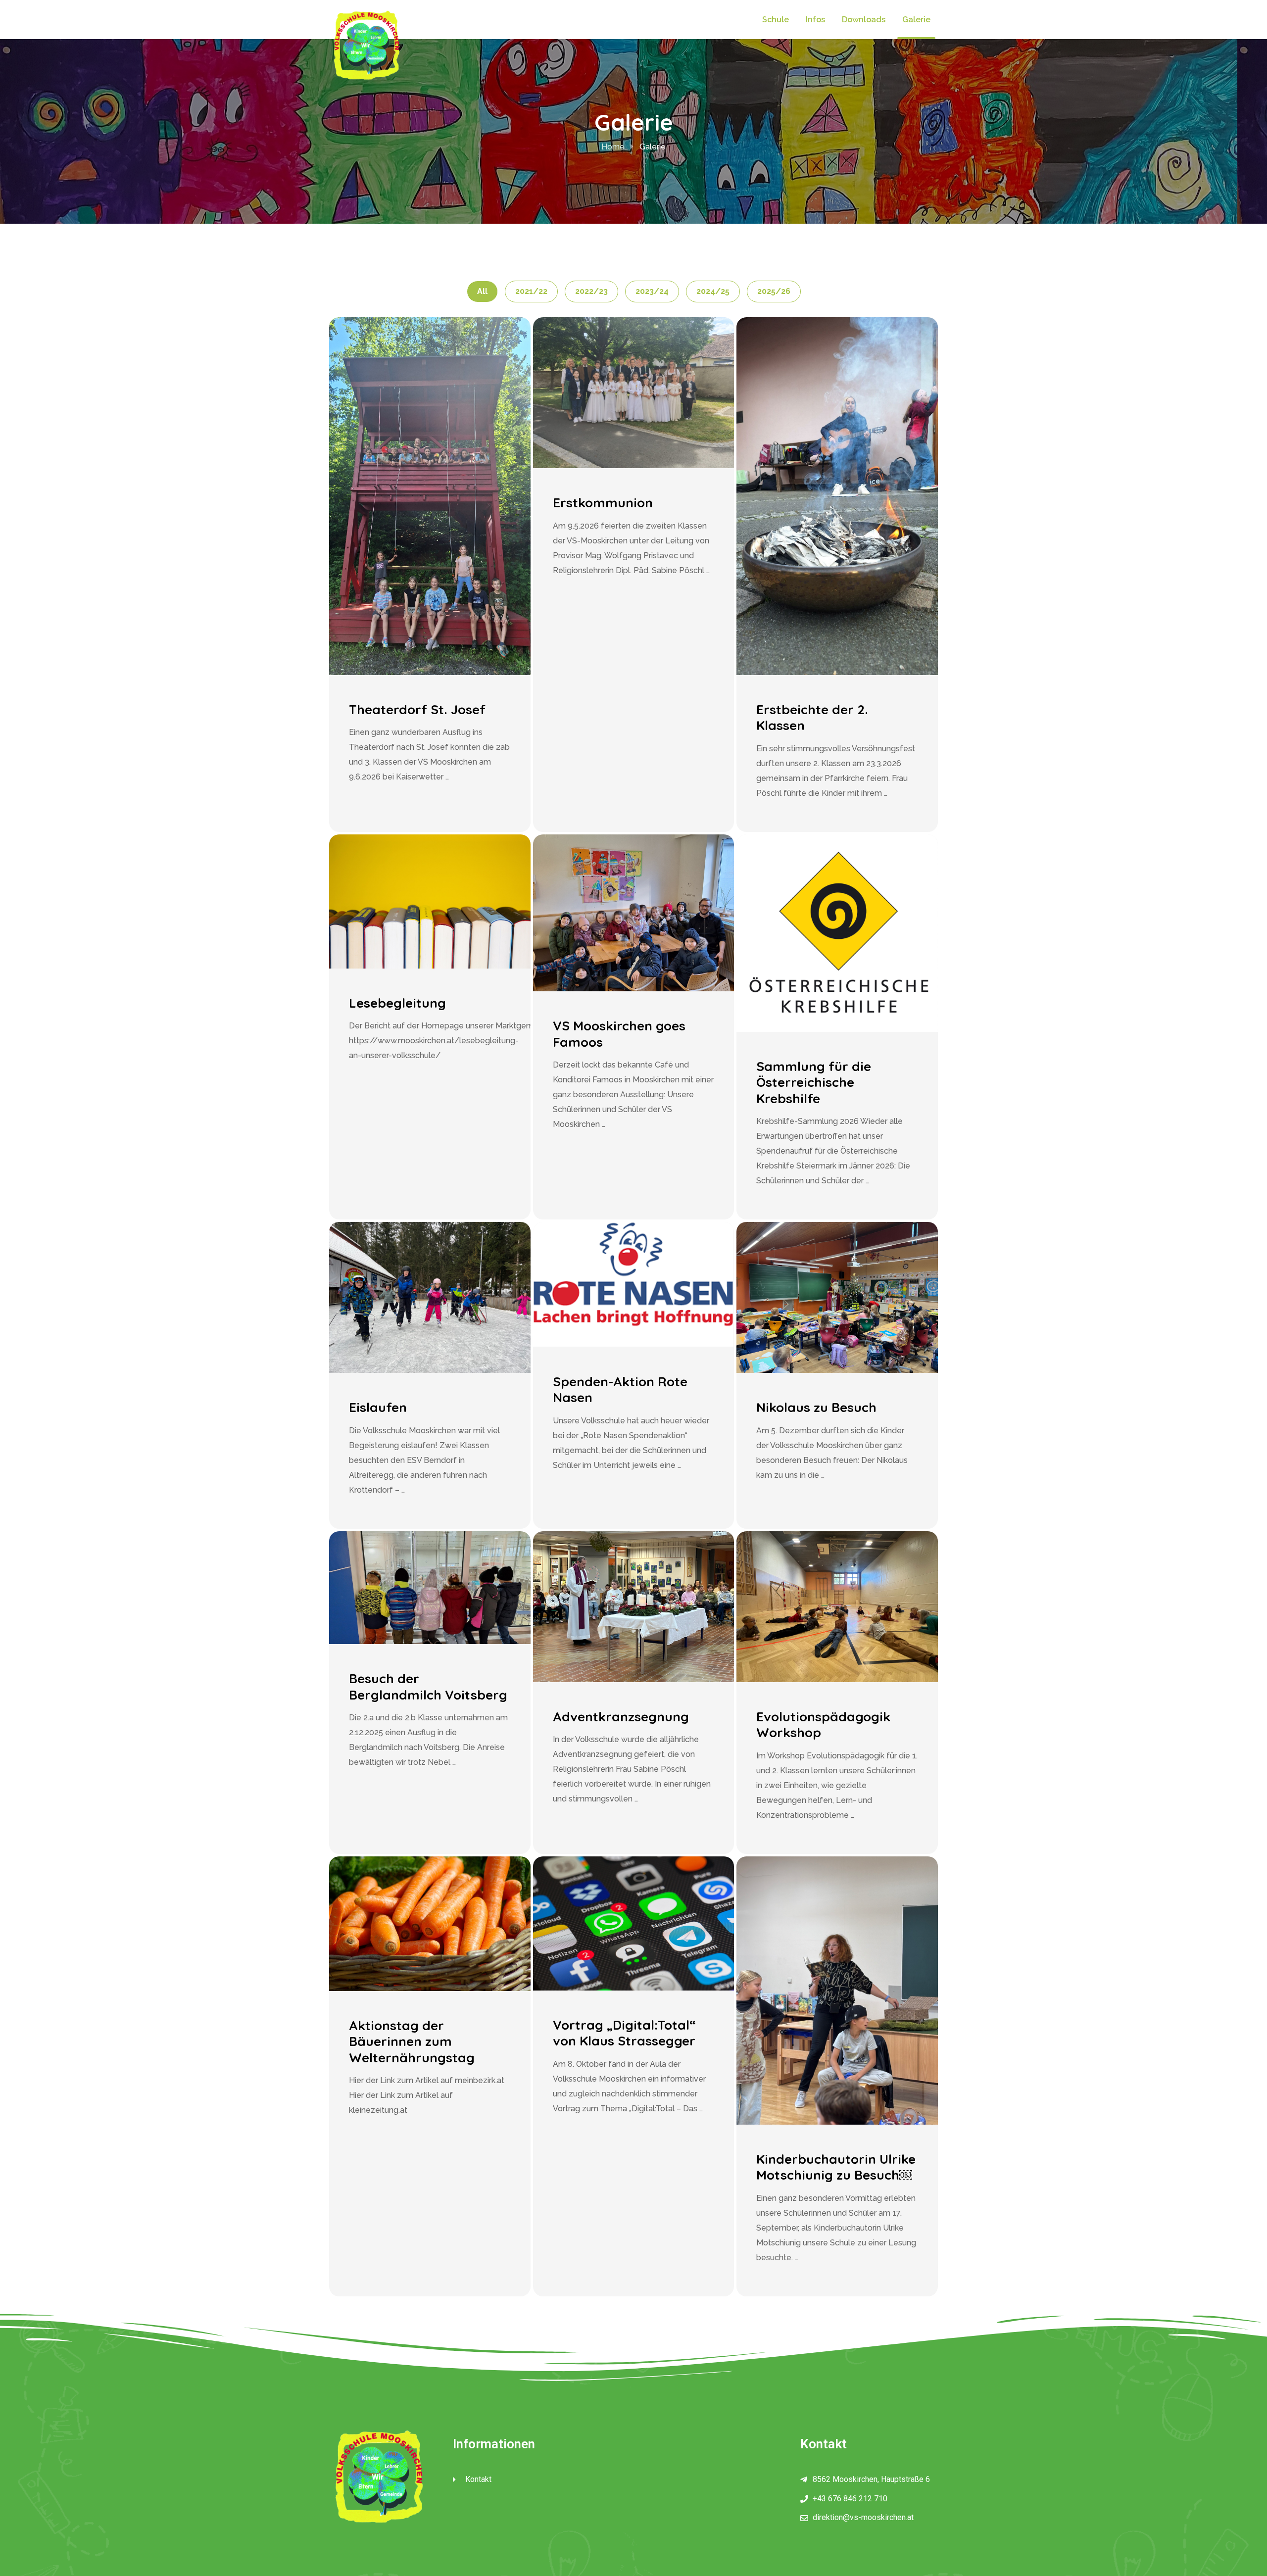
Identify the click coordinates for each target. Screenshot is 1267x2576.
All (482, 291)
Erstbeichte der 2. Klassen (812, 718)
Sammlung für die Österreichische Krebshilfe (814, 1082)
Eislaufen (378, 1407)
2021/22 (531, 291)
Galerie (916, 20)
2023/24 (652, 291)
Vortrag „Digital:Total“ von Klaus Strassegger (624, 2033)
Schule (776, 20)
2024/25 (713, 291)
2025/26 (774, 291)
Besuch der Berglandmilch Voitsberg (428, 1687)
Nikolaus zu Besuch (816, 1407)
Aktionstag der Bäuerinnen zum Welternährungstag (412, 2041)
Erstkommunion (603, 503)
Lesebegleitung (397, 1003)
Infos (815, 20)
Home (613, 147)
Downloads (864, 20)
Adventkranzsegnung (621, 1717)
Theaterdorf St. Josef (417, 709)
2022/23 (591, 291)
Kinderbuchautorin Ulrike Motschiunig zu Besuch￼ (836, 2167)
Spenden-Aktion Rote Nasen (620, 1390)
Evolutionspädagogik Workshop (823, 1725)
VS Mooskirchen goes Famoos (619, 1034)
